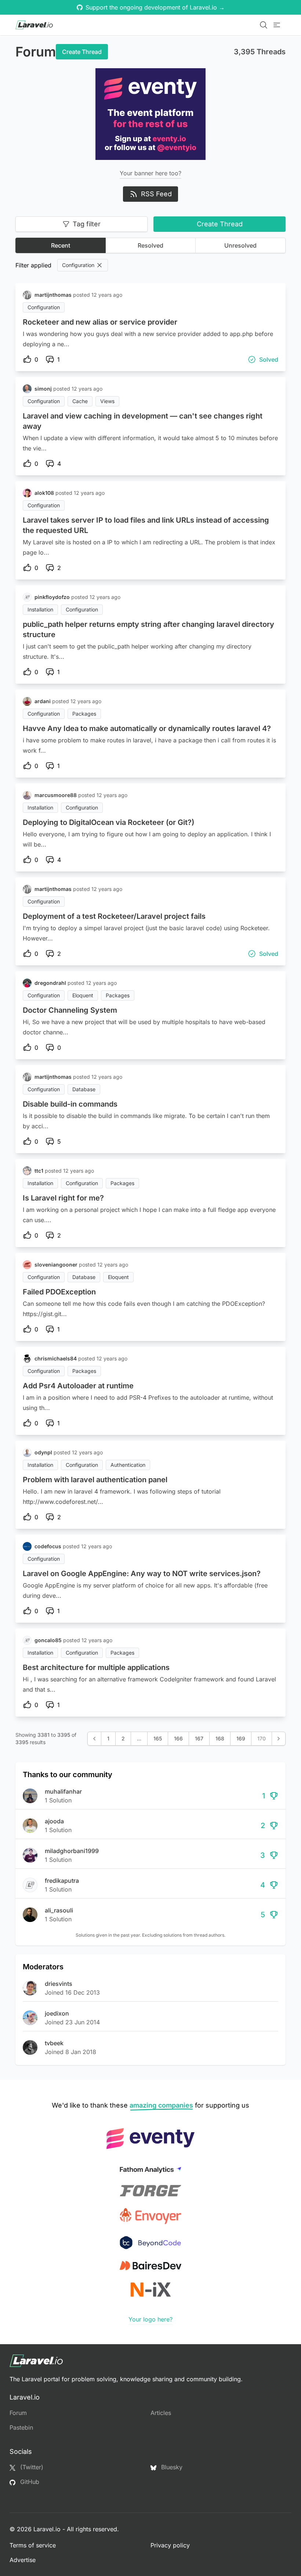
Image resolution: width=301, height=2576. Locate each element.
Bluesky (171, 2467)
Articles (161, 2413)
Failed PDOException (59, 1292)
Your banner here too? (150, 173)
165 (158, 1738)
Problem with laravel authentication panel (95, 1480)
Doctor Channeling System (70, 1010)
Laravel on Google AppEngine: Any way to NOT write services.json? (142, 1574)
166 (178, 1738)
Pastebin (21, 2427)
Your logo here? (150, 2319)
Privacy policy (170, 2545)
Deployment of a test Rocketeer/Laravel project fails (114, 916)
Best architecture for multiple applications (96, 1667)
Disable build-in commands (70, 1104)
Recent (61, 245)
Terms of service (33, 2545)
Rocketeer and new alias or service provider (100, 322)
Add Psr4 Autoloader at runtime (78, 1386)
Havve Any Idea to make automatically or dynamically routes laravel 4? (147, 728)
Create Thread (82, 52)
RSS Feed (156, 194)
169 (241, 1738)
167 (199, 1738)
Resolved (150, 245)
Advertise (23, 2560)
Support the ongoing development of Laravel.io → (155, 7)
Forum (18, 2413)
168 (220, 1738)
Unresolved (240, 245)
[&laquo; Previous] (94, 1739)
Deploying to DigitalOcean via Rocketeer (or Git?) (108, 822)
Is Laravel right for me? (63, 1198)
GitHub (29, 2482)
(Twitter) (31, 2467)
